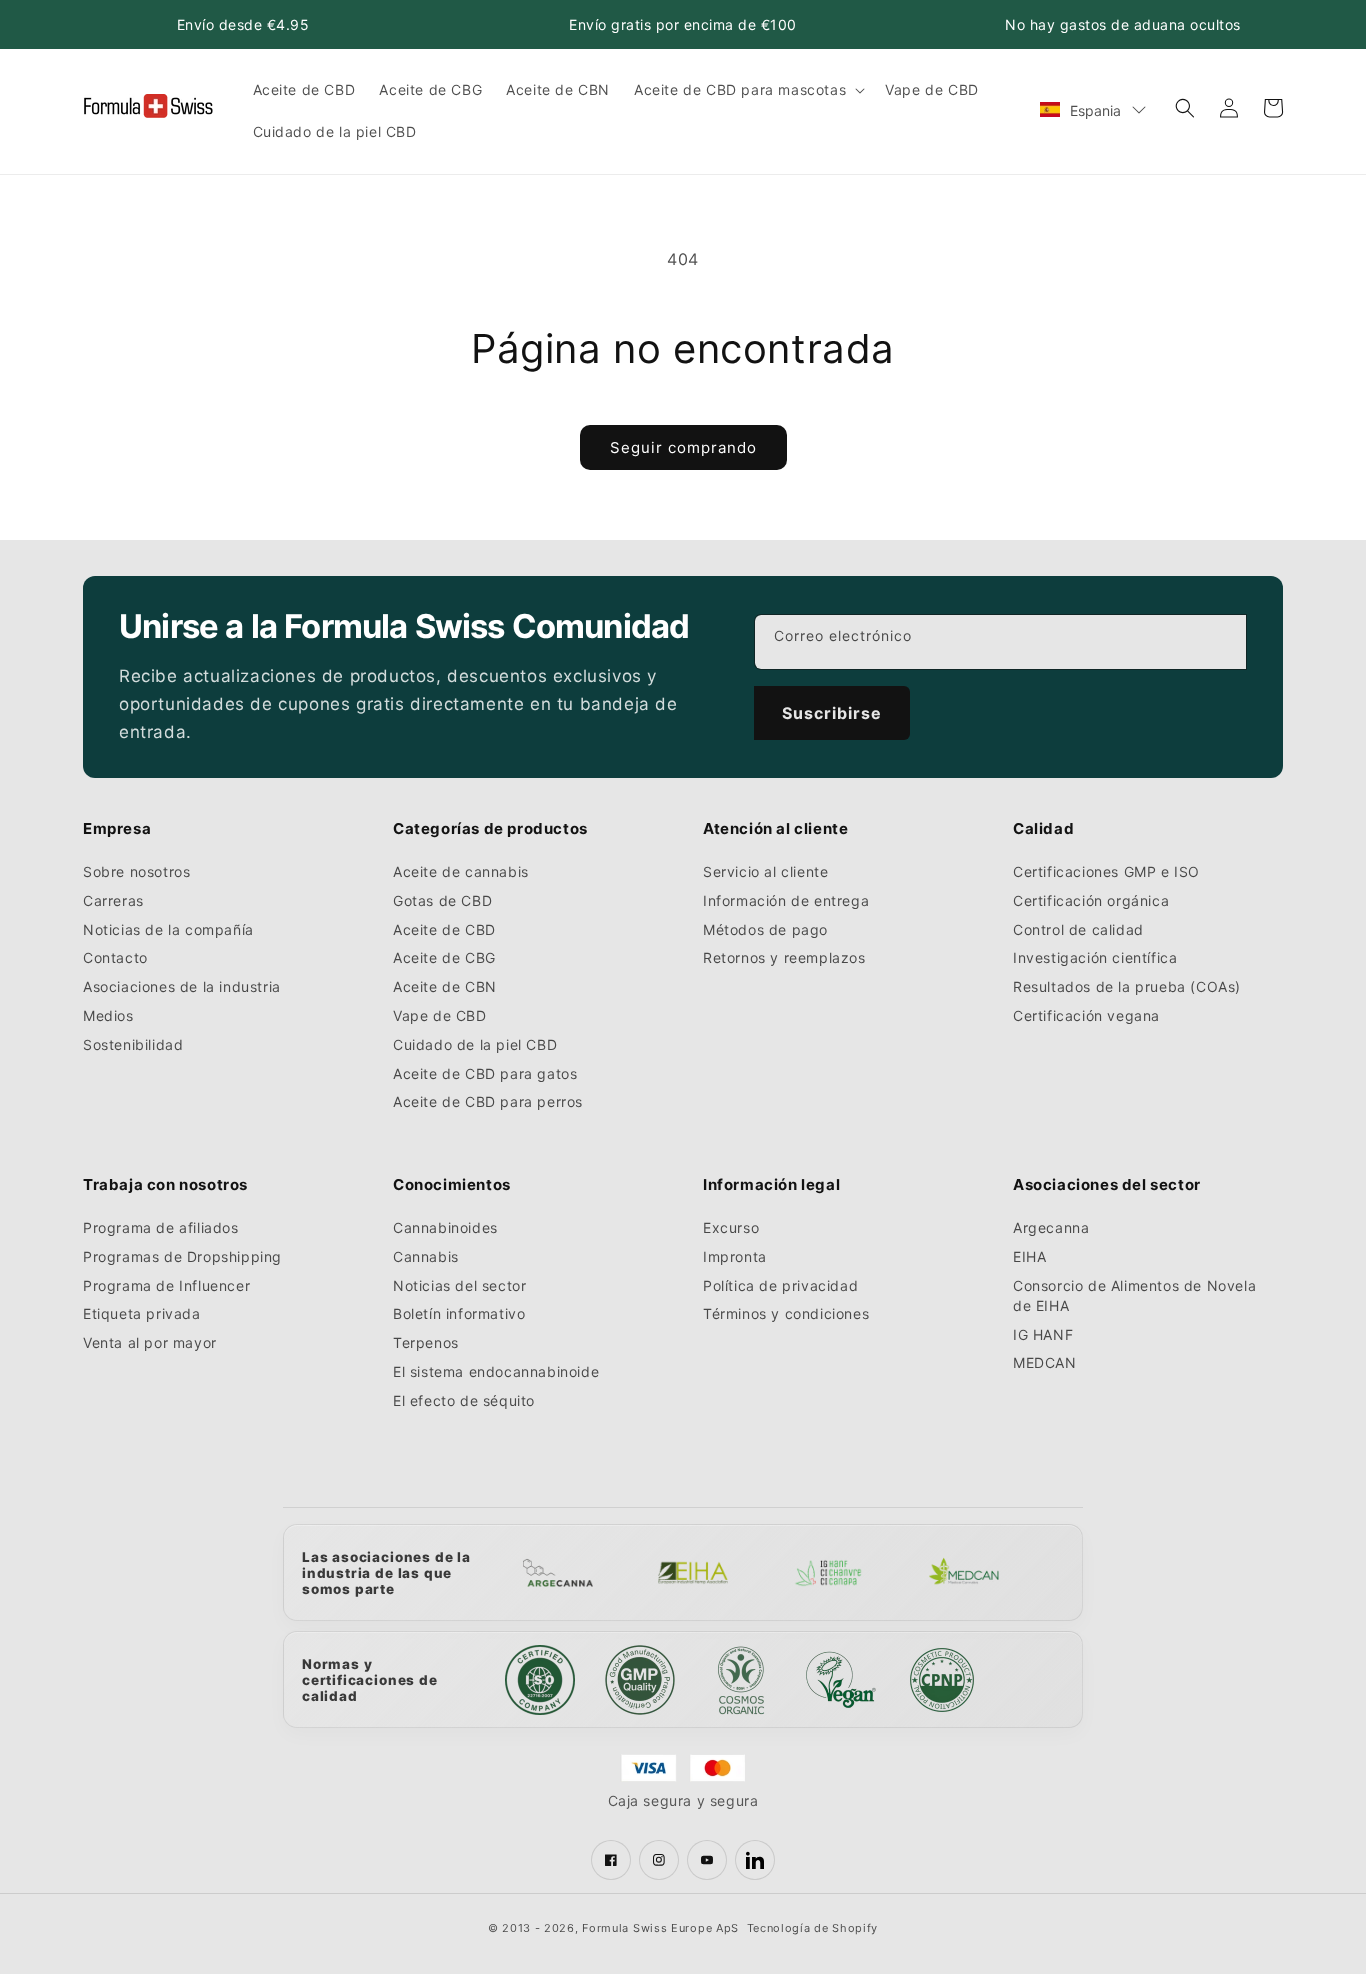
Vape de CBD (440, 1015)
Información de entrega (786, 900)
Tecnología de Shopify (813, 1928)
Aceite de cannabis (461, 871)
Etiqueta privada (142, 1313)
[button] (747, 90)
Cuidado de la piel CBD (475, 1044)
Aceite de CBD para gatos (485, 1073)
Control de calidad (1078, 929)
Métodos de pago (765, 929)
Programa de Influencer (166, 1285)
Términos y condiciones (786, 1313)
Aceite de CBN (445, 986)
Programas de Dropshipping (182, 1256)
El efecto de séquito (464, 1400)
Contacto (115, 957)
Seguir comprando (683, 447)
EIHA (1029, 1256)
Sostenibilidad (133, 1044)
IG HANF (1043, 1334)
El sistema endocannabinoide (496, 1371)
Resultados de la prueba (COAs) (1127, 986)
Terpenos (426, 1342)
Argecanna (1051, 1227)
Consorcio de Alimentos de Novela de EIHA (1134, 1295)
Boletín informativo (459, 1313)
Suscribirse (832, 713)
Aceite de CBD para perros (488, 1101)
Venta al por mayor (150, 1342)
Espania (1095, 110)
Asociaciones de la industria (182, 986)
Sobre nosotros (136, 871)
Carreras (113, 900)
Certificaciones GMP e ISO (1106, 871)
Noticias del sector (459, 1285)
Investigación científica (1095, 957)
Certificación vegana (1086, 1015)
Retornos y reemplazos (784, 957)
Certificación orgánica (1091, 900)
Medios (108, 1015)
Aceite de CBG (444, 957)
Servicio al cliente (765, 871)
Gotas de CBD (442, 900)
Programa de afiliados (161, 1227)
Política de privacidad (780, 1285)
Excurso (731, 1227)
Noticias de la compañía (168, 929)
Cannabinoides (445, 1227)
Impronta (735, 1256)
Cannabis (426, 1256)
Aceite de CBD (444, 929)
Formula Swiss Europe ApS (660, 1928)
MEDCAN (1045, 1362)
